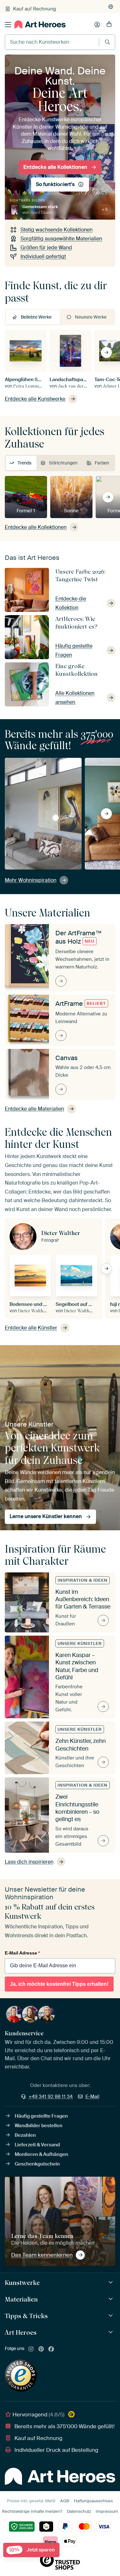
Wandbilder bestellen (39, 2126)
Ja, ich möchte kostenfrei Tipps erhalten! (59, 1984)
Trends (24, 463)
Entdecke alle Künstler (31, 1328)
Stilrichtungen (63, 463)
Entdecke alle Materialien (34, 1109)
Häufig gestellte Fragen (41, 2116)
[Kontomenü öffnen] (97, 25)
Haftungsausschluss (93, 2501)
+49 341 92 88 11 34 (51, 2097)
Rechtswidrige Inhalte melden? (32, 2511)
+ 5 (105, 209)
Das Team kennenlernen (42, 2255)
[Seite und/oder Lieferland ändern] (111, 7)
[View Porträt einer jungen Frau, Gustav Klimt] (56, 818)
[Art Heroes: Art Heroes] (112, 2332)
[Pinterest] (41, 2349)
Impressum (107, 2511)
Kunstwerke (22, 2283)
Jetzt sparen (32, 2550)
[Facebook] (51, 2349)
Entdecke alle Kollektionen (55, 167)
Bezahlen (25, 2135)
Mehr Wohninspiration (31, 880)
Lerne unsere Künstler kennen (46, 1516)
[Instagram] (31, 2349)
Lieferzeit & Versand (37, 2145)
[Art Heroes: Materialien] (112, 2299)
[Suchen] (107, 42)
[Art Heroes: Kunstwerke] (112, 2282)
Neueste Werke (91, 317)
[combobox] (52, 42)
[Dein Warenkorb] (109, 25)
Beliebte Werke (36, 317)
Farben (102, 463)
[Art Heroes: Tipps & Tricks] (112, 2316)
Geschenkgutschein (37, 2164)
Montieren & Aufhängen (41, 2154)
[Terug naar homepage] (40, 24)
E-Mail (92, 2097)
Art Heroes (21, 2332)
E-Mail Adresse (22, 1953)
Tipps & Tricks (26, 2316)
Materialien (21, 2299)
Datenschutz (79, 2511)
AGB (65, 2501)
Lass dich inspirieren (29, 1862)
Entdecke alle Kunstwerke (35, 399)
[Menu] (8, 25)
